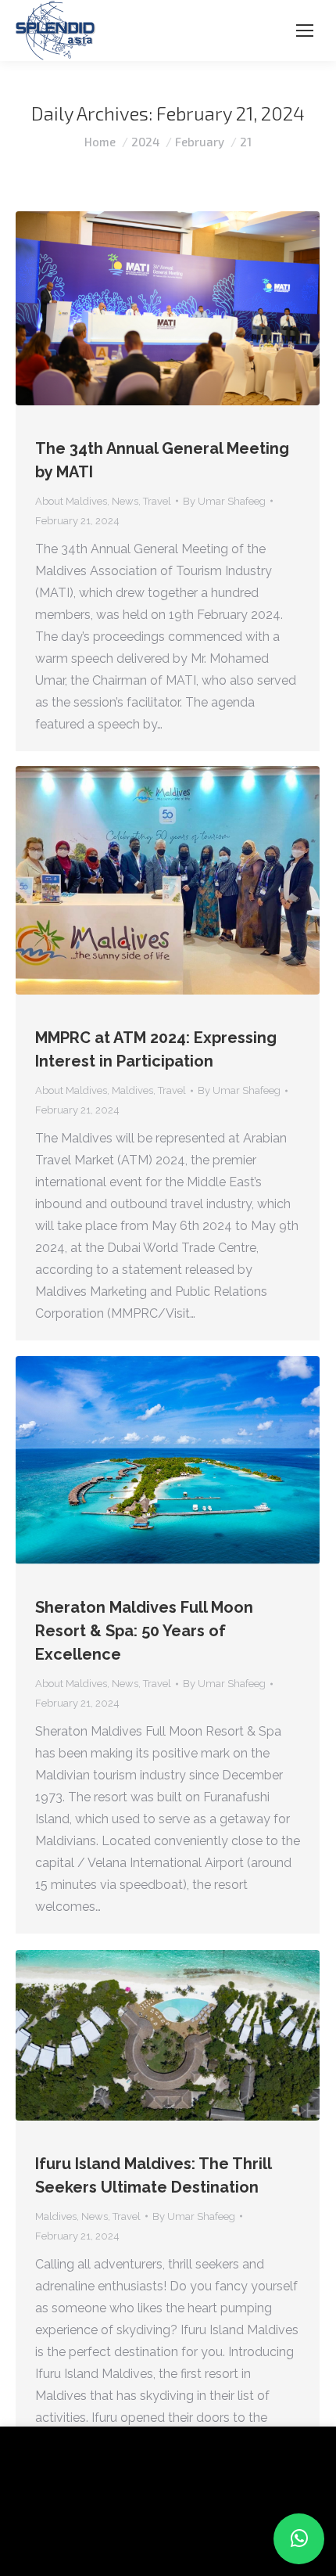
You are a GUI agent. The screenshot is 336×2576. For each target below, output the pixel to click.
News (125, 501)
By (224, 501)
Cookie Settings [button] (64, 2540)
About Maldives (71, 501)
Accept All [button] (150, 2540)
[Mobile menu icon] (305, 31)
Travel (157, 501)
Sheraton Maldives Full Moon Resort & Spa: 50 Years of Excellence (144, 1631)
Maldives (132, 1090)
